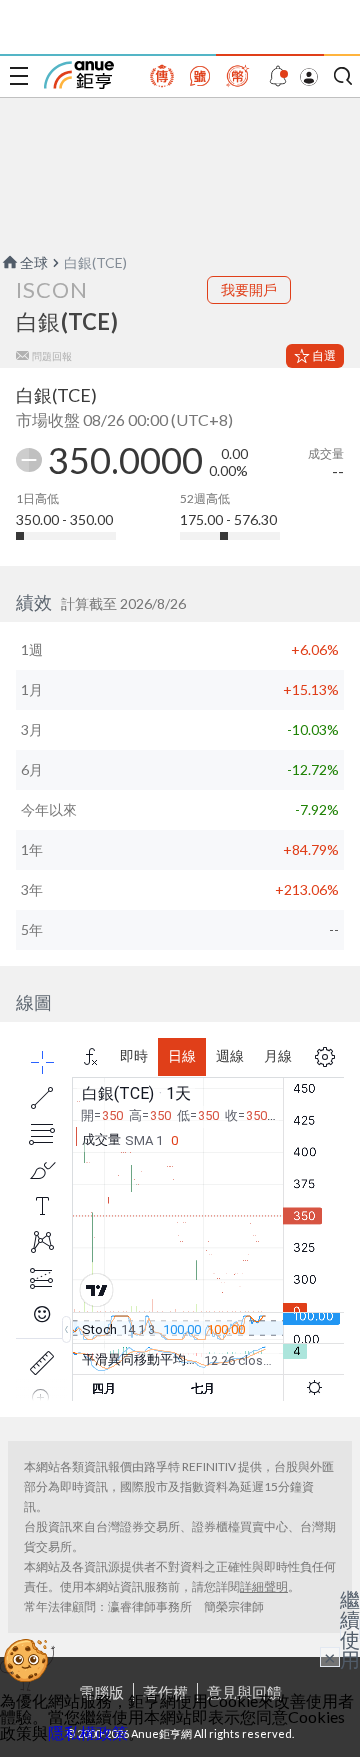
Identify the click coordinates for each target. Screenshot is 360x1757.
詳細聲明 (264, 1586)
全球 (34, 262)
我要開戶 (249, 289)
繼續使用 (350, 1629)
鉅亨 (79, 75)
